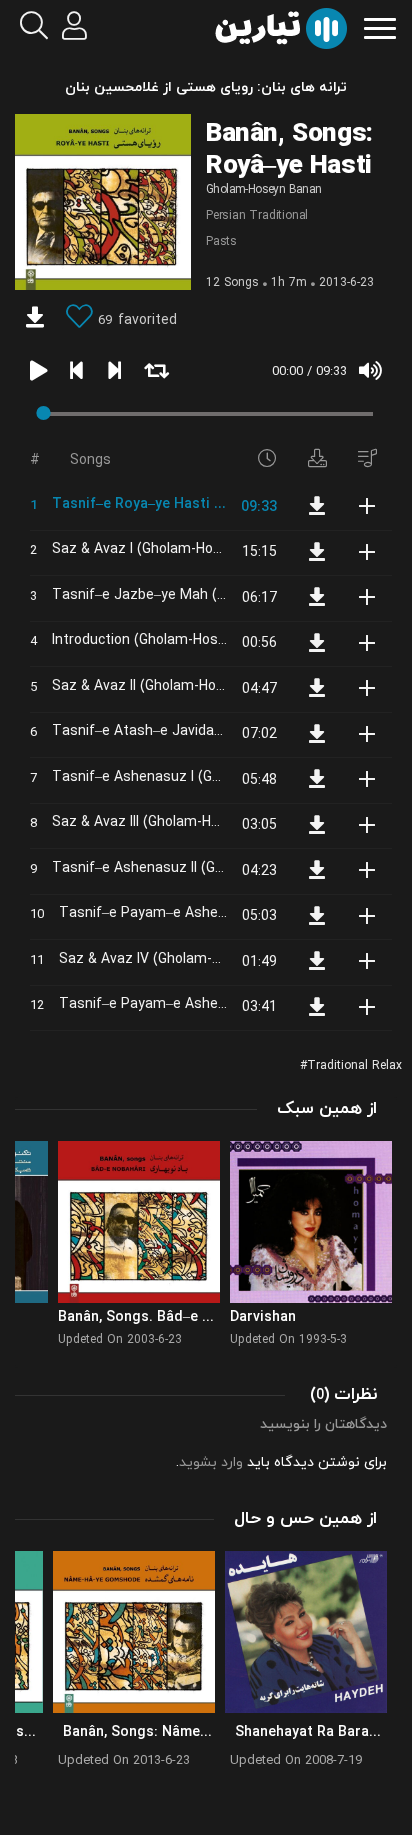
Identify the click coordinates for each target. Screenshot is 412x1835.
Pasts (221, 242)
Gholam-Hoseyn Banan (264, 190)
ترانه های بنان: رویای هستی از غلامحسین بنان (206, 87)
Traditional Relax (354, 1066)
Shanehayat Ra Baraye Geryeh (313, 1732)
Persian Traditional (257, 216)
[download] (35, 319)
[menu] (380, 26)
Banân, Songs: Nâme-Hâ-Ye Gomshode (141, 1732)
